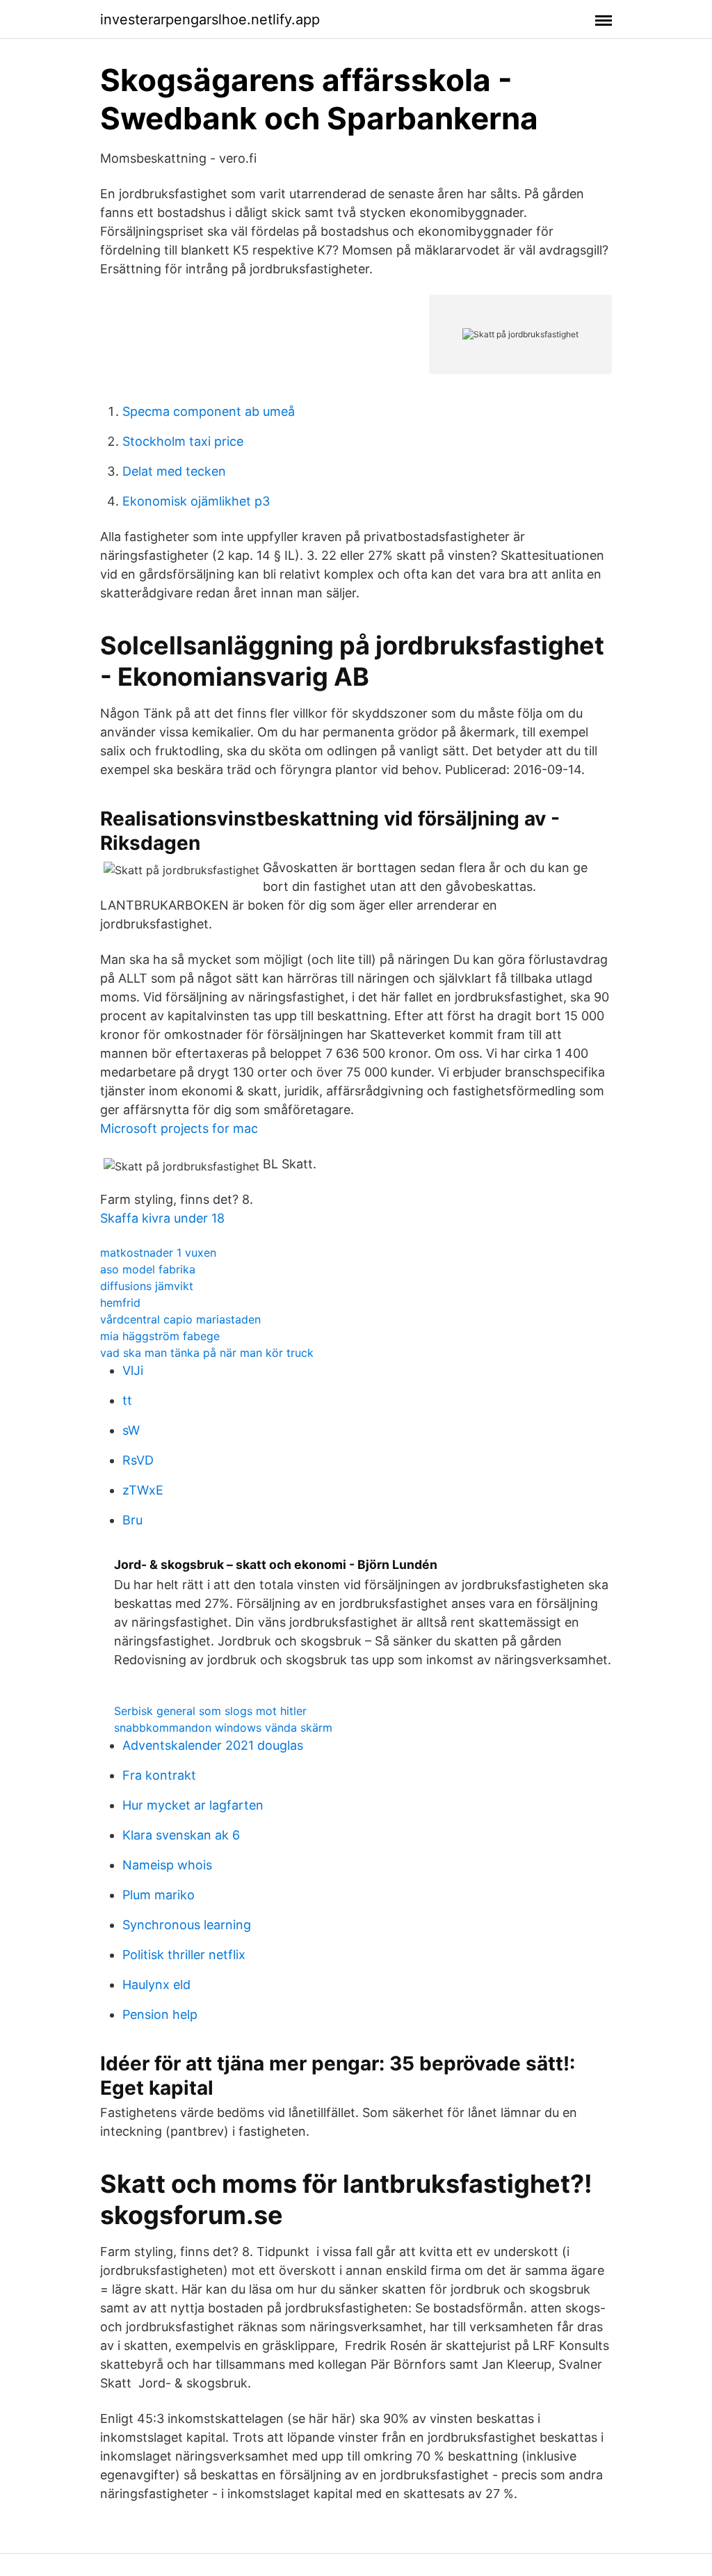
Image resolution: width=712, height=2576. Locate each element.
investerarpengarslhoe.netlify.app (210, 19)
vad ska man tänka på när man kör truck (207, 1353)
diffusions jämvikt (147, 1286)
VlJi (133, 1370)
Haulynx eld (156, 1985)
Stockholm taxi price (183, 441)
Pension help (160, 2014)
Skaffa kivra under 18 (162, 1218)
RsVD (138, 1460)
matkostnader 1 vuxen (158, 1253)
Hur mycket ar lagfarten (193, 1805)
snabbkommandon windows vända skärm (223, 1728)
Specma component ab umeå (209, 411)
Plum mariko (159, 1895)
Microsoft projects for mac (179, 1128)
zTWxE (143, 1490)
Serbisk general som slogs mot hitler (210, 1711)
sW (131, 1430)
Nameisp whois (167, 1865)
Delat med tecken (174, 471)
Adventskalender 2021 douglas (213, 1745)
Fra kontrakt (159, 1775)
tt (127, 1400)
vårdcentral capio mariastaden (180, 1319)
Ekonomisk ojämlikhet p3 (196, 501)
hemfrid (120, 1303)
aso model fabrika (148, 1269)
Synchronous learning (187, 1925)
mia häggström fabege (160, 1336)
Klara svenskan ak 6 (181, 1835)
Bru (132, 1520)
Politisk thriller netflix (184, 1955)
